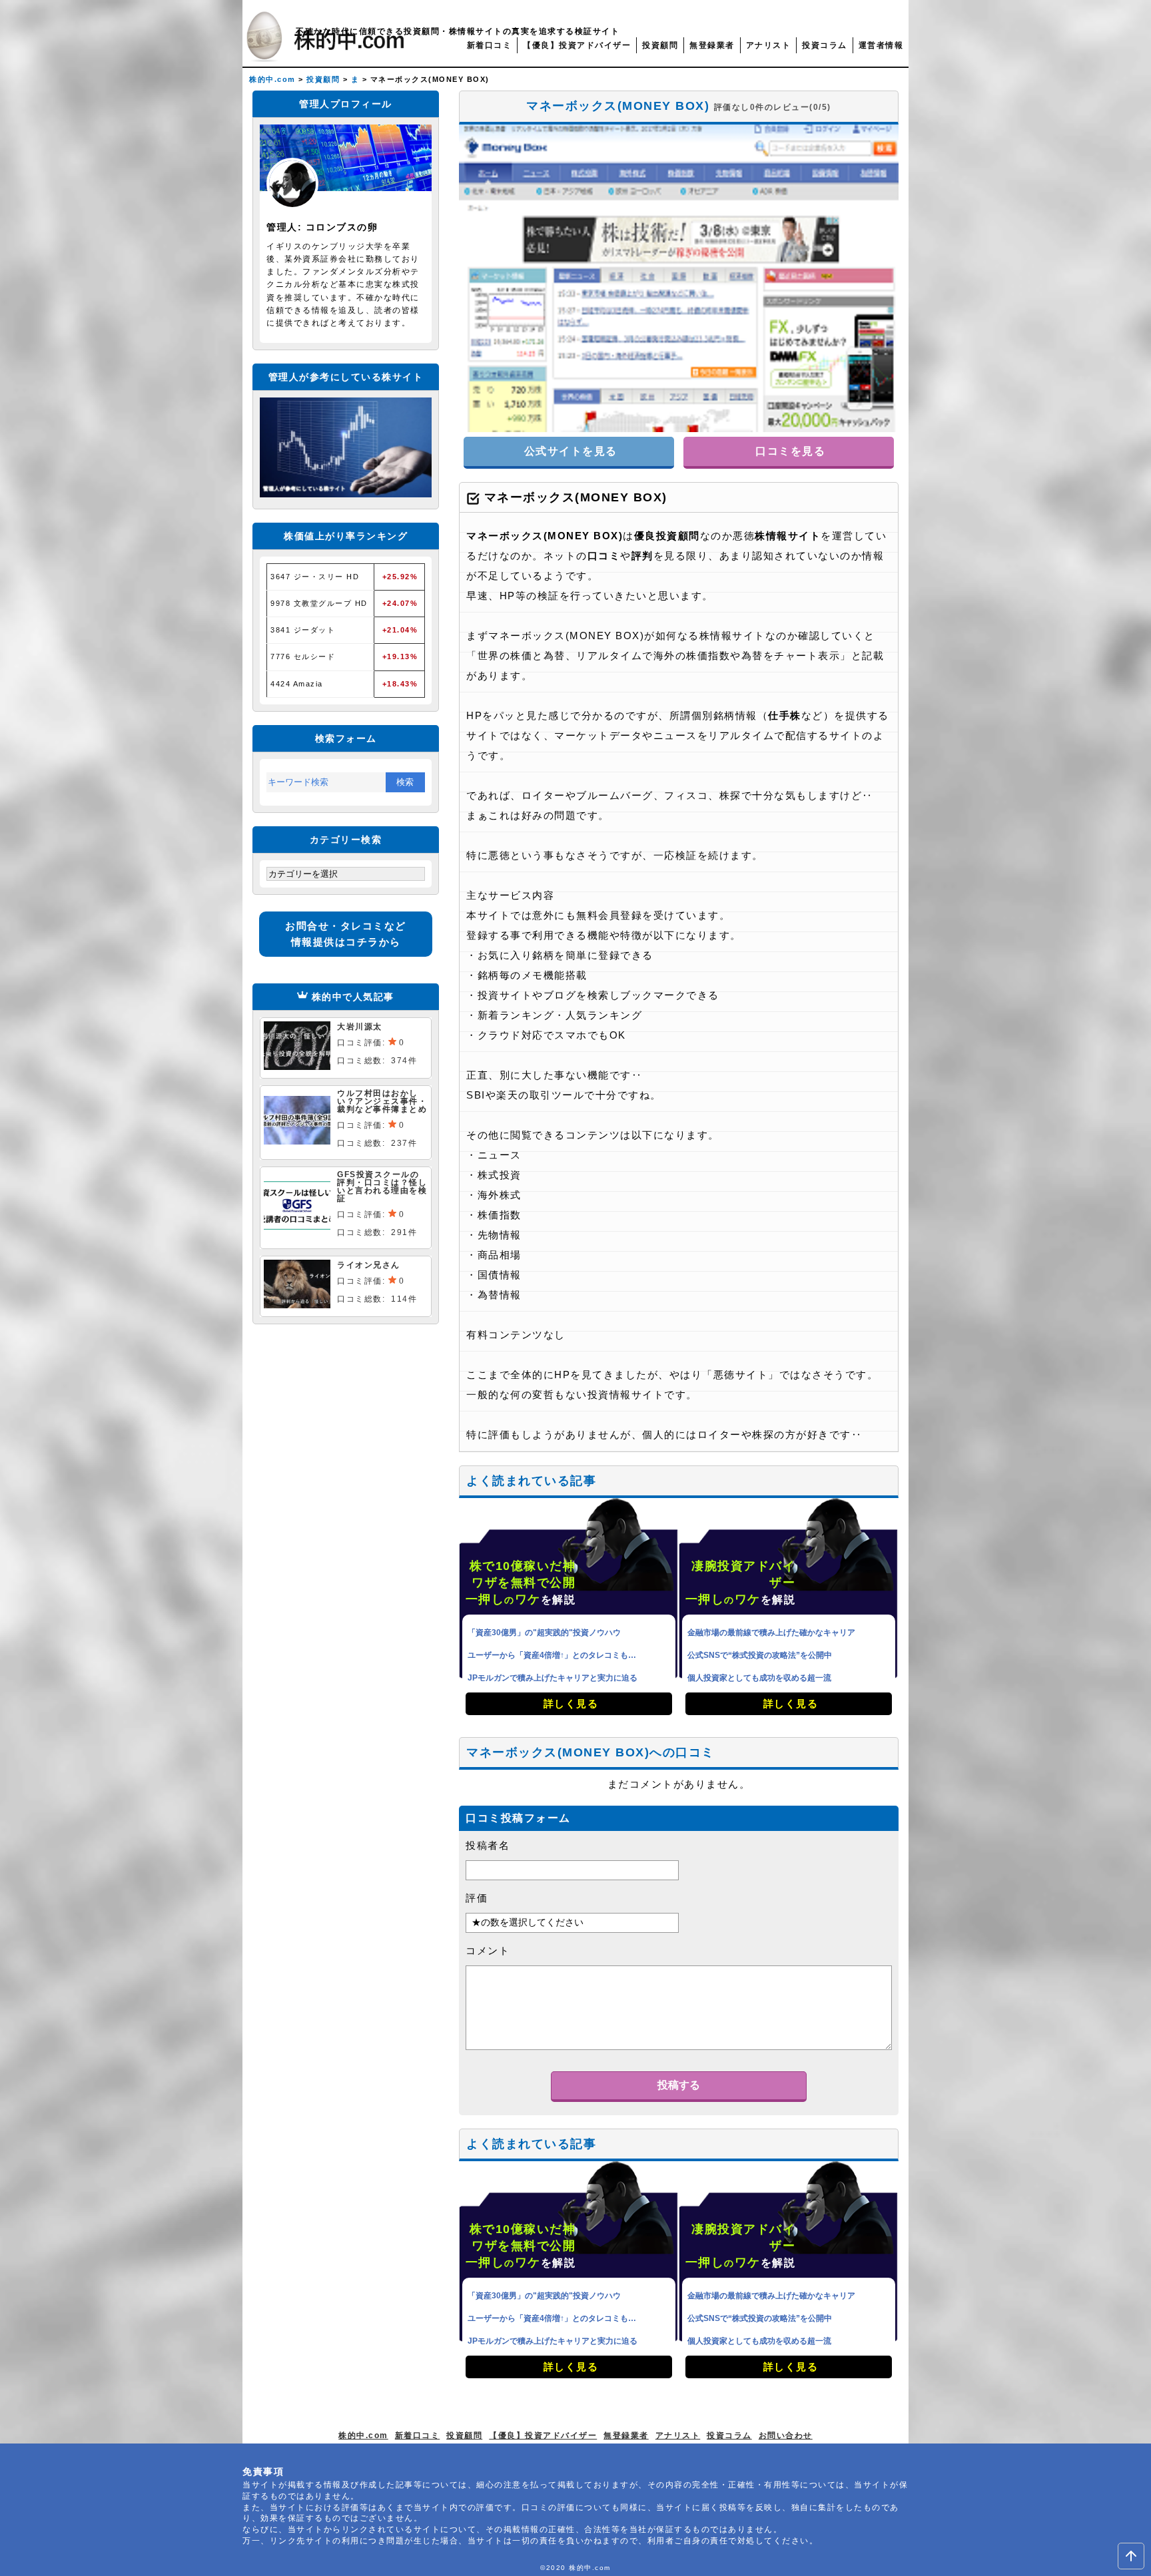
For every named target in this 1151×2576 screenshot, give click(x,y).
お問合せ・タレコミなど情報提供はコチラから (346, 934)
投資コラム (825, 45)
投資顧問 (660, 45)
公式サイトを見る (569, 451)
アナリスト (769, 45)
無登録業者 (712, 45)
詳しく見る (569, 1703)
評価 (477, 1898)
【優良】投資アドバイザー (577, 45)
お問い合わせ (786, 2436)
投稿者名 (488, 1845)
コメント (488, 1950)
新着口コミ (490, 45)
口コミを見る (789, 451)
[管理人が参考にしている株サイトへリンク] (346, 494)
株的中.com (363, 2436)
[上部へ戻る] (1131, 2556)
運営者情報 (881, 45)
